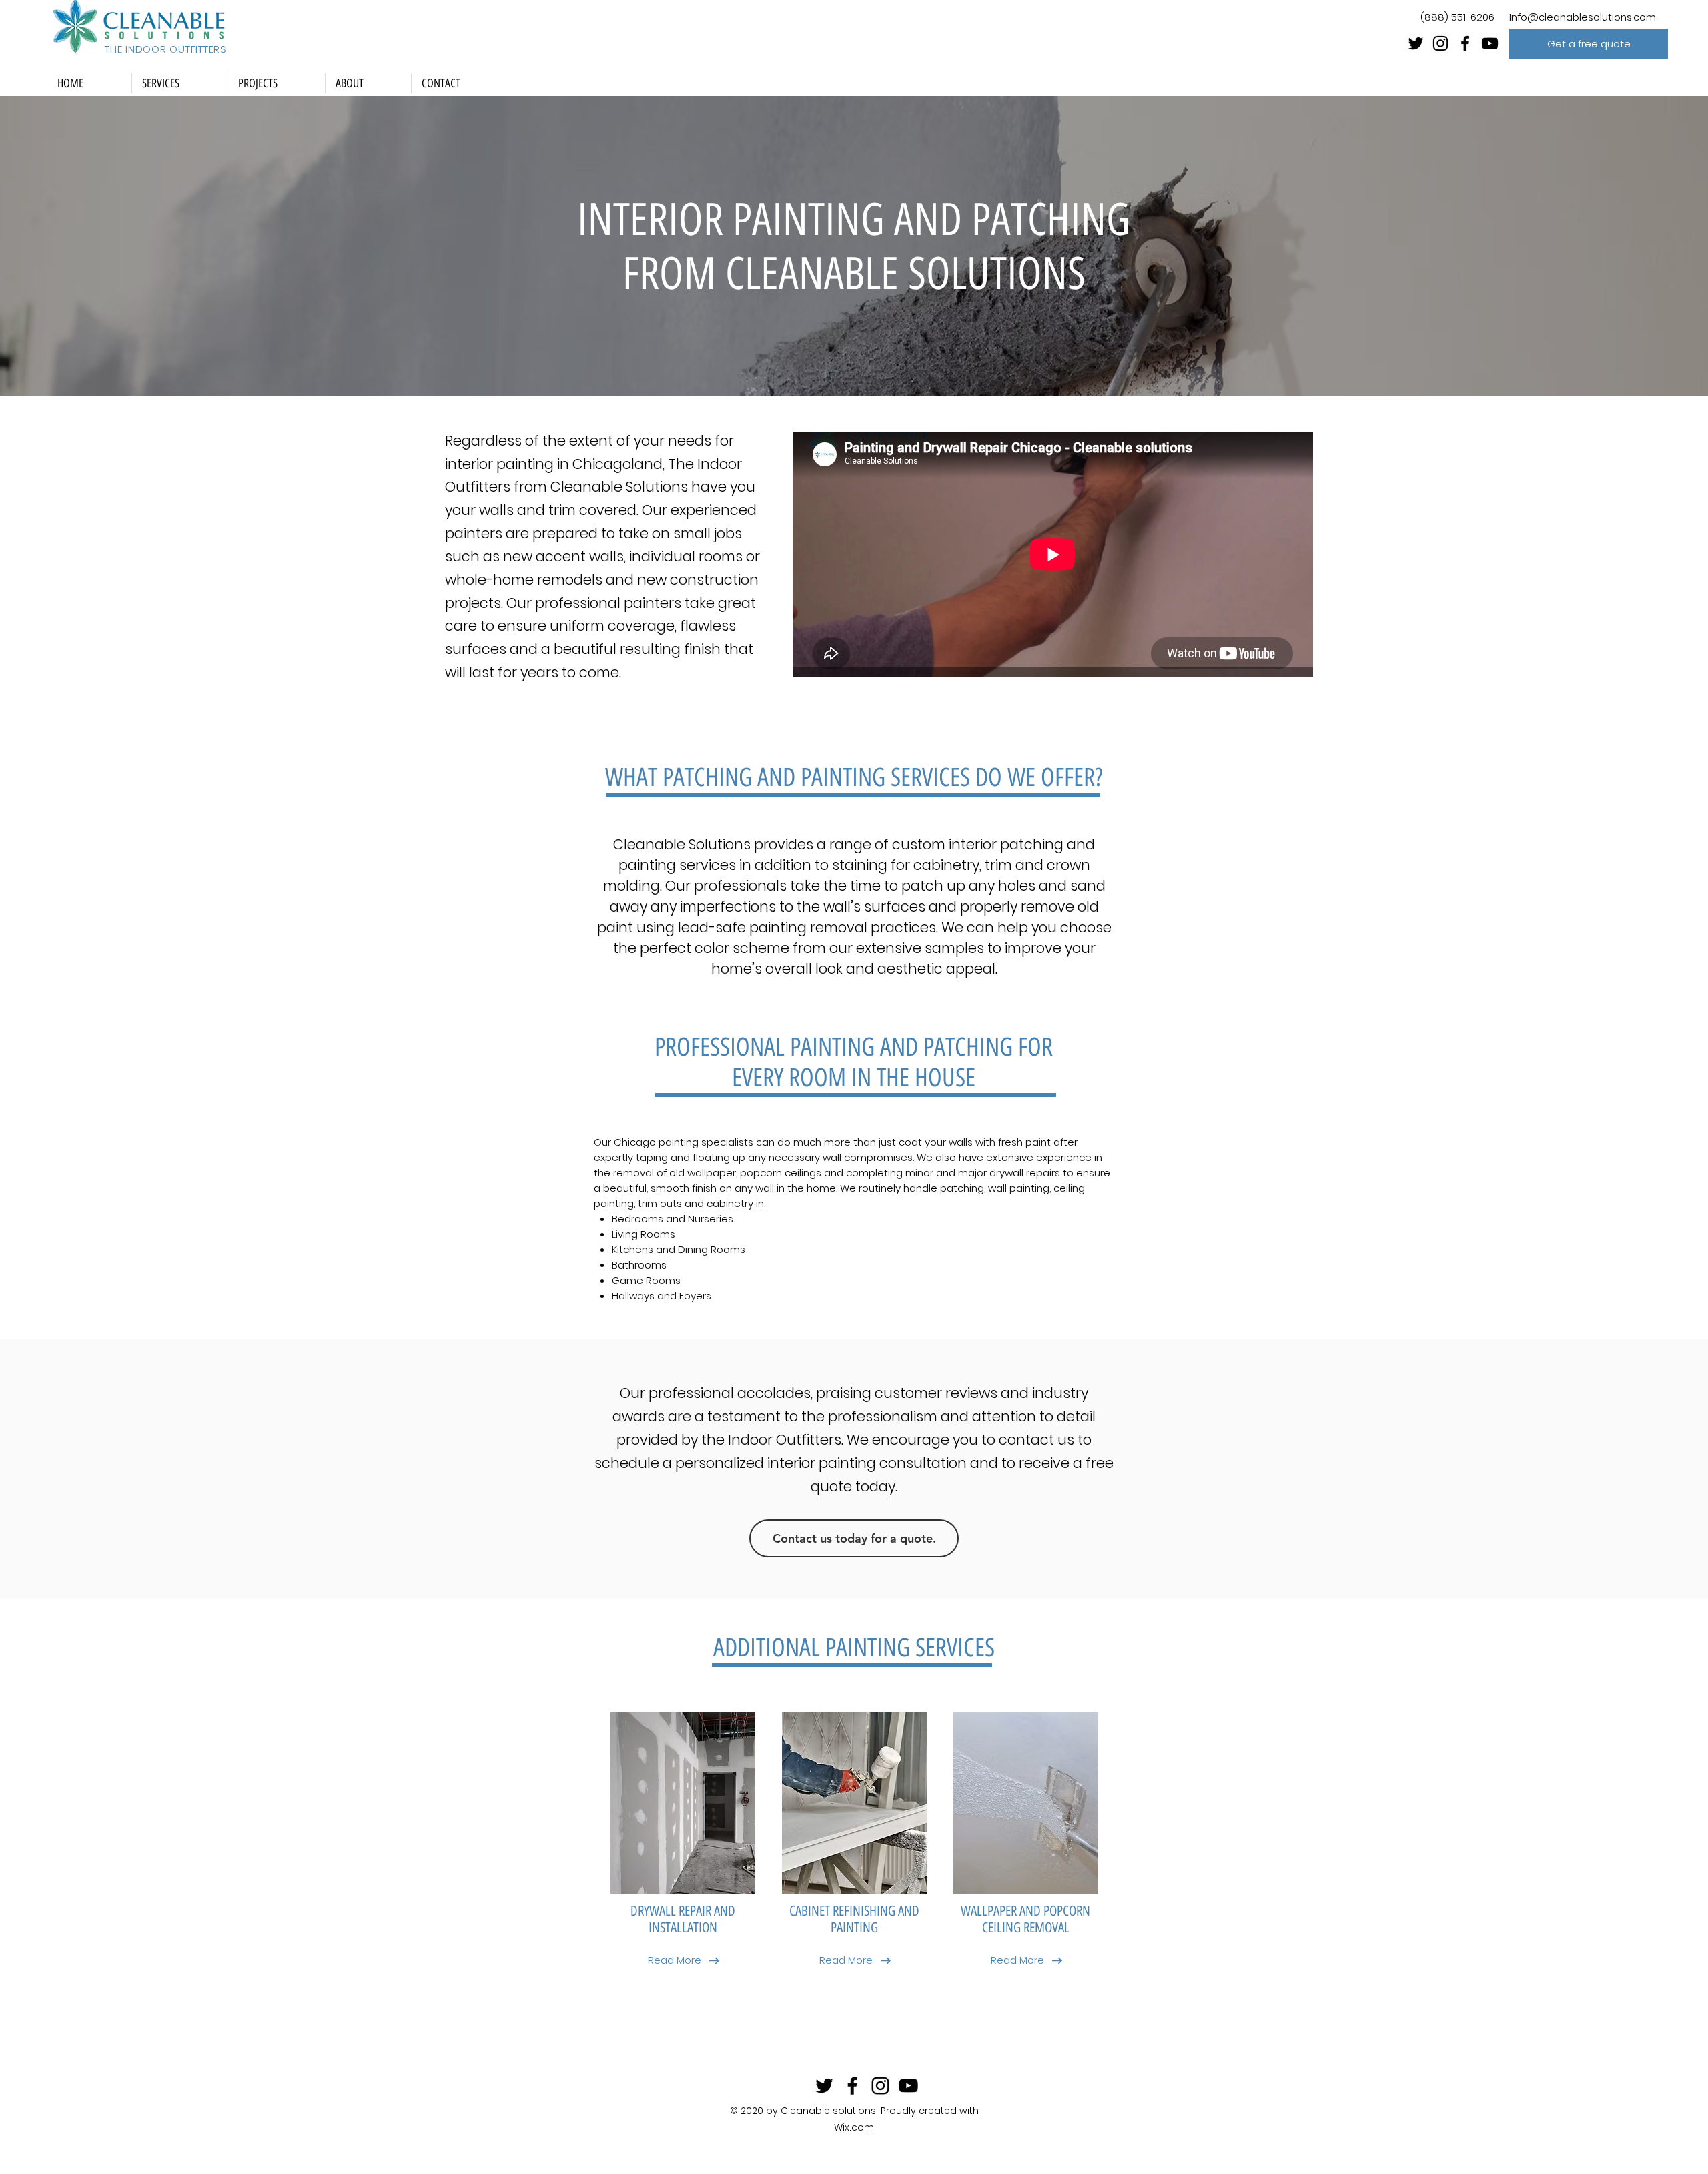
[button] (1589, 44)
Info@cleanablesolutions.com (1583, 17)
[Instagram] (1440, 43)
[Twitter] (1416, 43)
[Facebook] (1465, 43)
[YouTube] (1490, 43)
